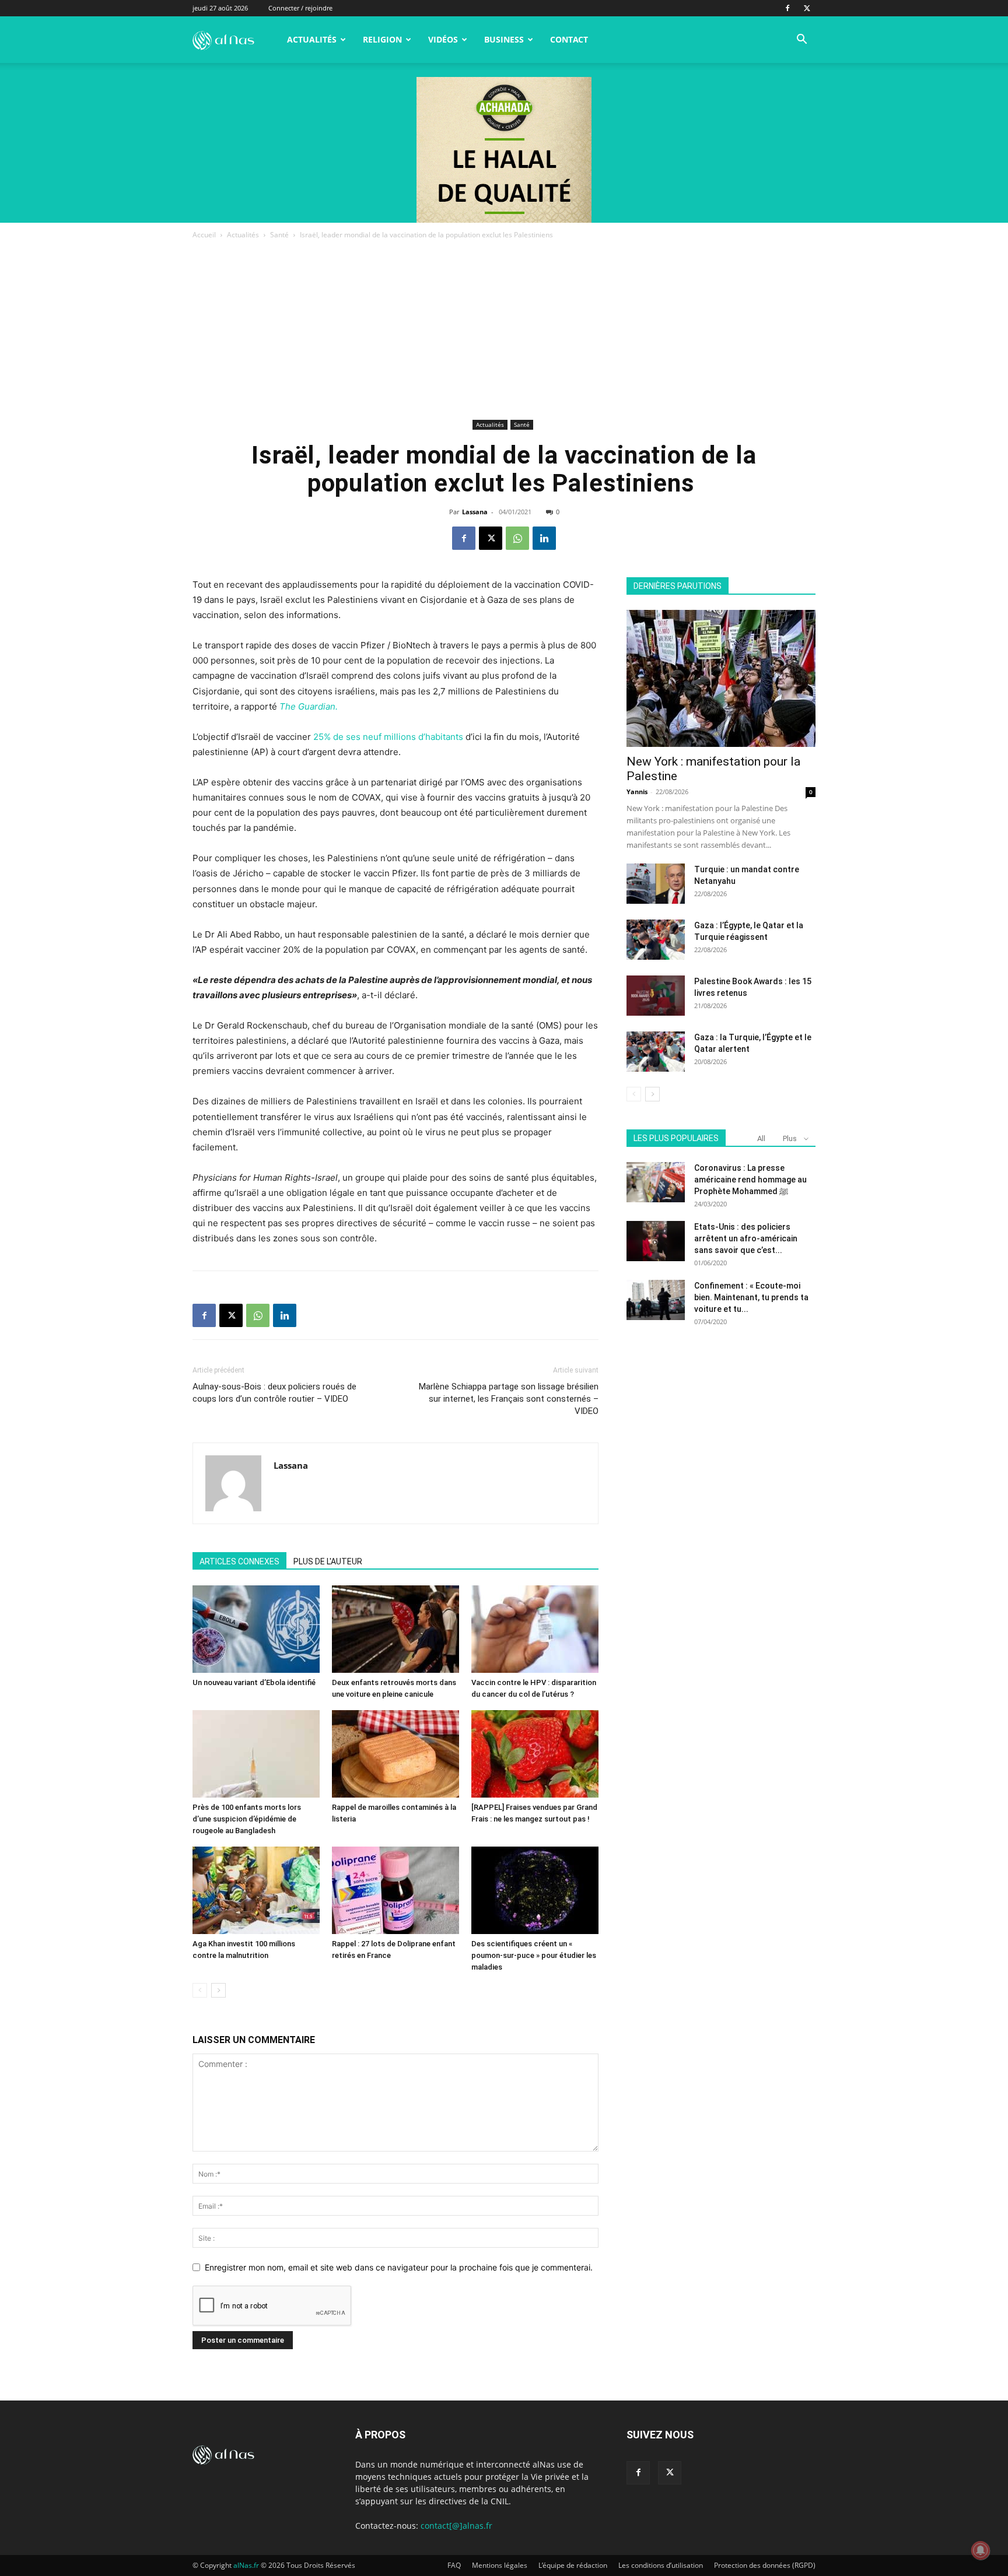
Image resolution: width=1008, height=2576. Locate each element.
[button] (801, 41)
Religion (382, 39)
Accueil (204, 235)
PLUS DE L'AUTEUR (328, 1561)
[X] (807, 8)
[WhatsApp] (517, 538)
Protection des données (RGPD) (765, 2565)
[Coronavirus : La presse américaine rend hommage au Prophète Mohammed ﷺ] (656, 1182)
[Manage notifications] (981, 2550)
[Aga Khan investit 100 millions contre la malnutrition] (256, 1890)
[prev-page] (200, 1990)
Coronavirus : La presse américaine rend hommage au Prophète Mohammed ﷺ (750, 1180)
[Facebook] (787, 8)
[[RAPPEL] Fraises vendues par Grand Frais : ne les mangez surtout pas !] (535, 1754)
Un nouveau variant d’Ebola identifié (254, 1682)
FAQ (454, 2565)
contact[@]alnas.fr (456, 2526)
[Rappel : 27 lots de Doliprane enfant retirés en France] (395, 1890)
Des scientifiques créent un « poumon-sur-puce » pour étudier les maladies (534, 1955)
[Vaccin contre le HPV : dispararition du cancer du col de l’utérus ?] (535, 1629)
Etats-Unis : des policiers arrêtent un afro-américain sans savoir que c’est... (746, 1238)
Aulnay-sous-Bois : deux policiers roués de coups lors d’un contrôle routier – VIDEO (274, 1393)
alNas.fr (246, 2565)
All (761, 1138)
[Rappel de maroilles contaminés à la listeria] (395, 1754)
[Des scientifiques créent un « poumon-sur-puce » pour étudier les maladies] (535, 1890)
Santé (279, 235)
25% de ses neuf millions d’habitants (388, 737)
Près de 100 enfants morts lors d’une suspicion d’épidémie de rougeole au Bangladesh (247, 1819)
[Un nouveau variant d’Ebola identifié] (256, 1629)
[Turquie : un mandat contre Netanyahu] (656, 884)
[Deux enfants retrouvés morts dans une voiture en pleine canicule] (395, 1629)
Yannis (637, 792)
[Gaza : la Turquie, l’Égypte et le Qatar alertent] (656, 1052)
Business (504, 39)
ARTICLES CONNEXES (239, 1561)
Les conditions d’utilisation (661, 2565)
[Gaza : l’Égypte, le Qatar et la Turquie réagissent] (656, 940)
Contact (569, 39)
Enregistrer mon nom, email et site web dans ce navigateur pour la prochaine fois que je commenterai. (399, 2267)
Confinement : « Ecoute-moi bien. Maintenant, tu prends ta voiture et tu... (751, 1297)
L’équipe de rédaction (573, 2565)
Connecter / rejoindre (300, 8)
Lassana (475, 512)
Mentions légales (500, 2565)
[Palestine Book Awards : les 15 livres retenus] (656, 996)
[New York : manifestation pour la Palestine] (721, 678)
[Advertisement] (504, 329)
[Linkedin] (544, 538)
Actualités (312, 39)
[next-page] (218, 1990)
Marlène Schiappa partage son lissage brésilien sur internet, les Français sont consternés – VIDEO (509, 1399)
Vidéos (443, 39)
